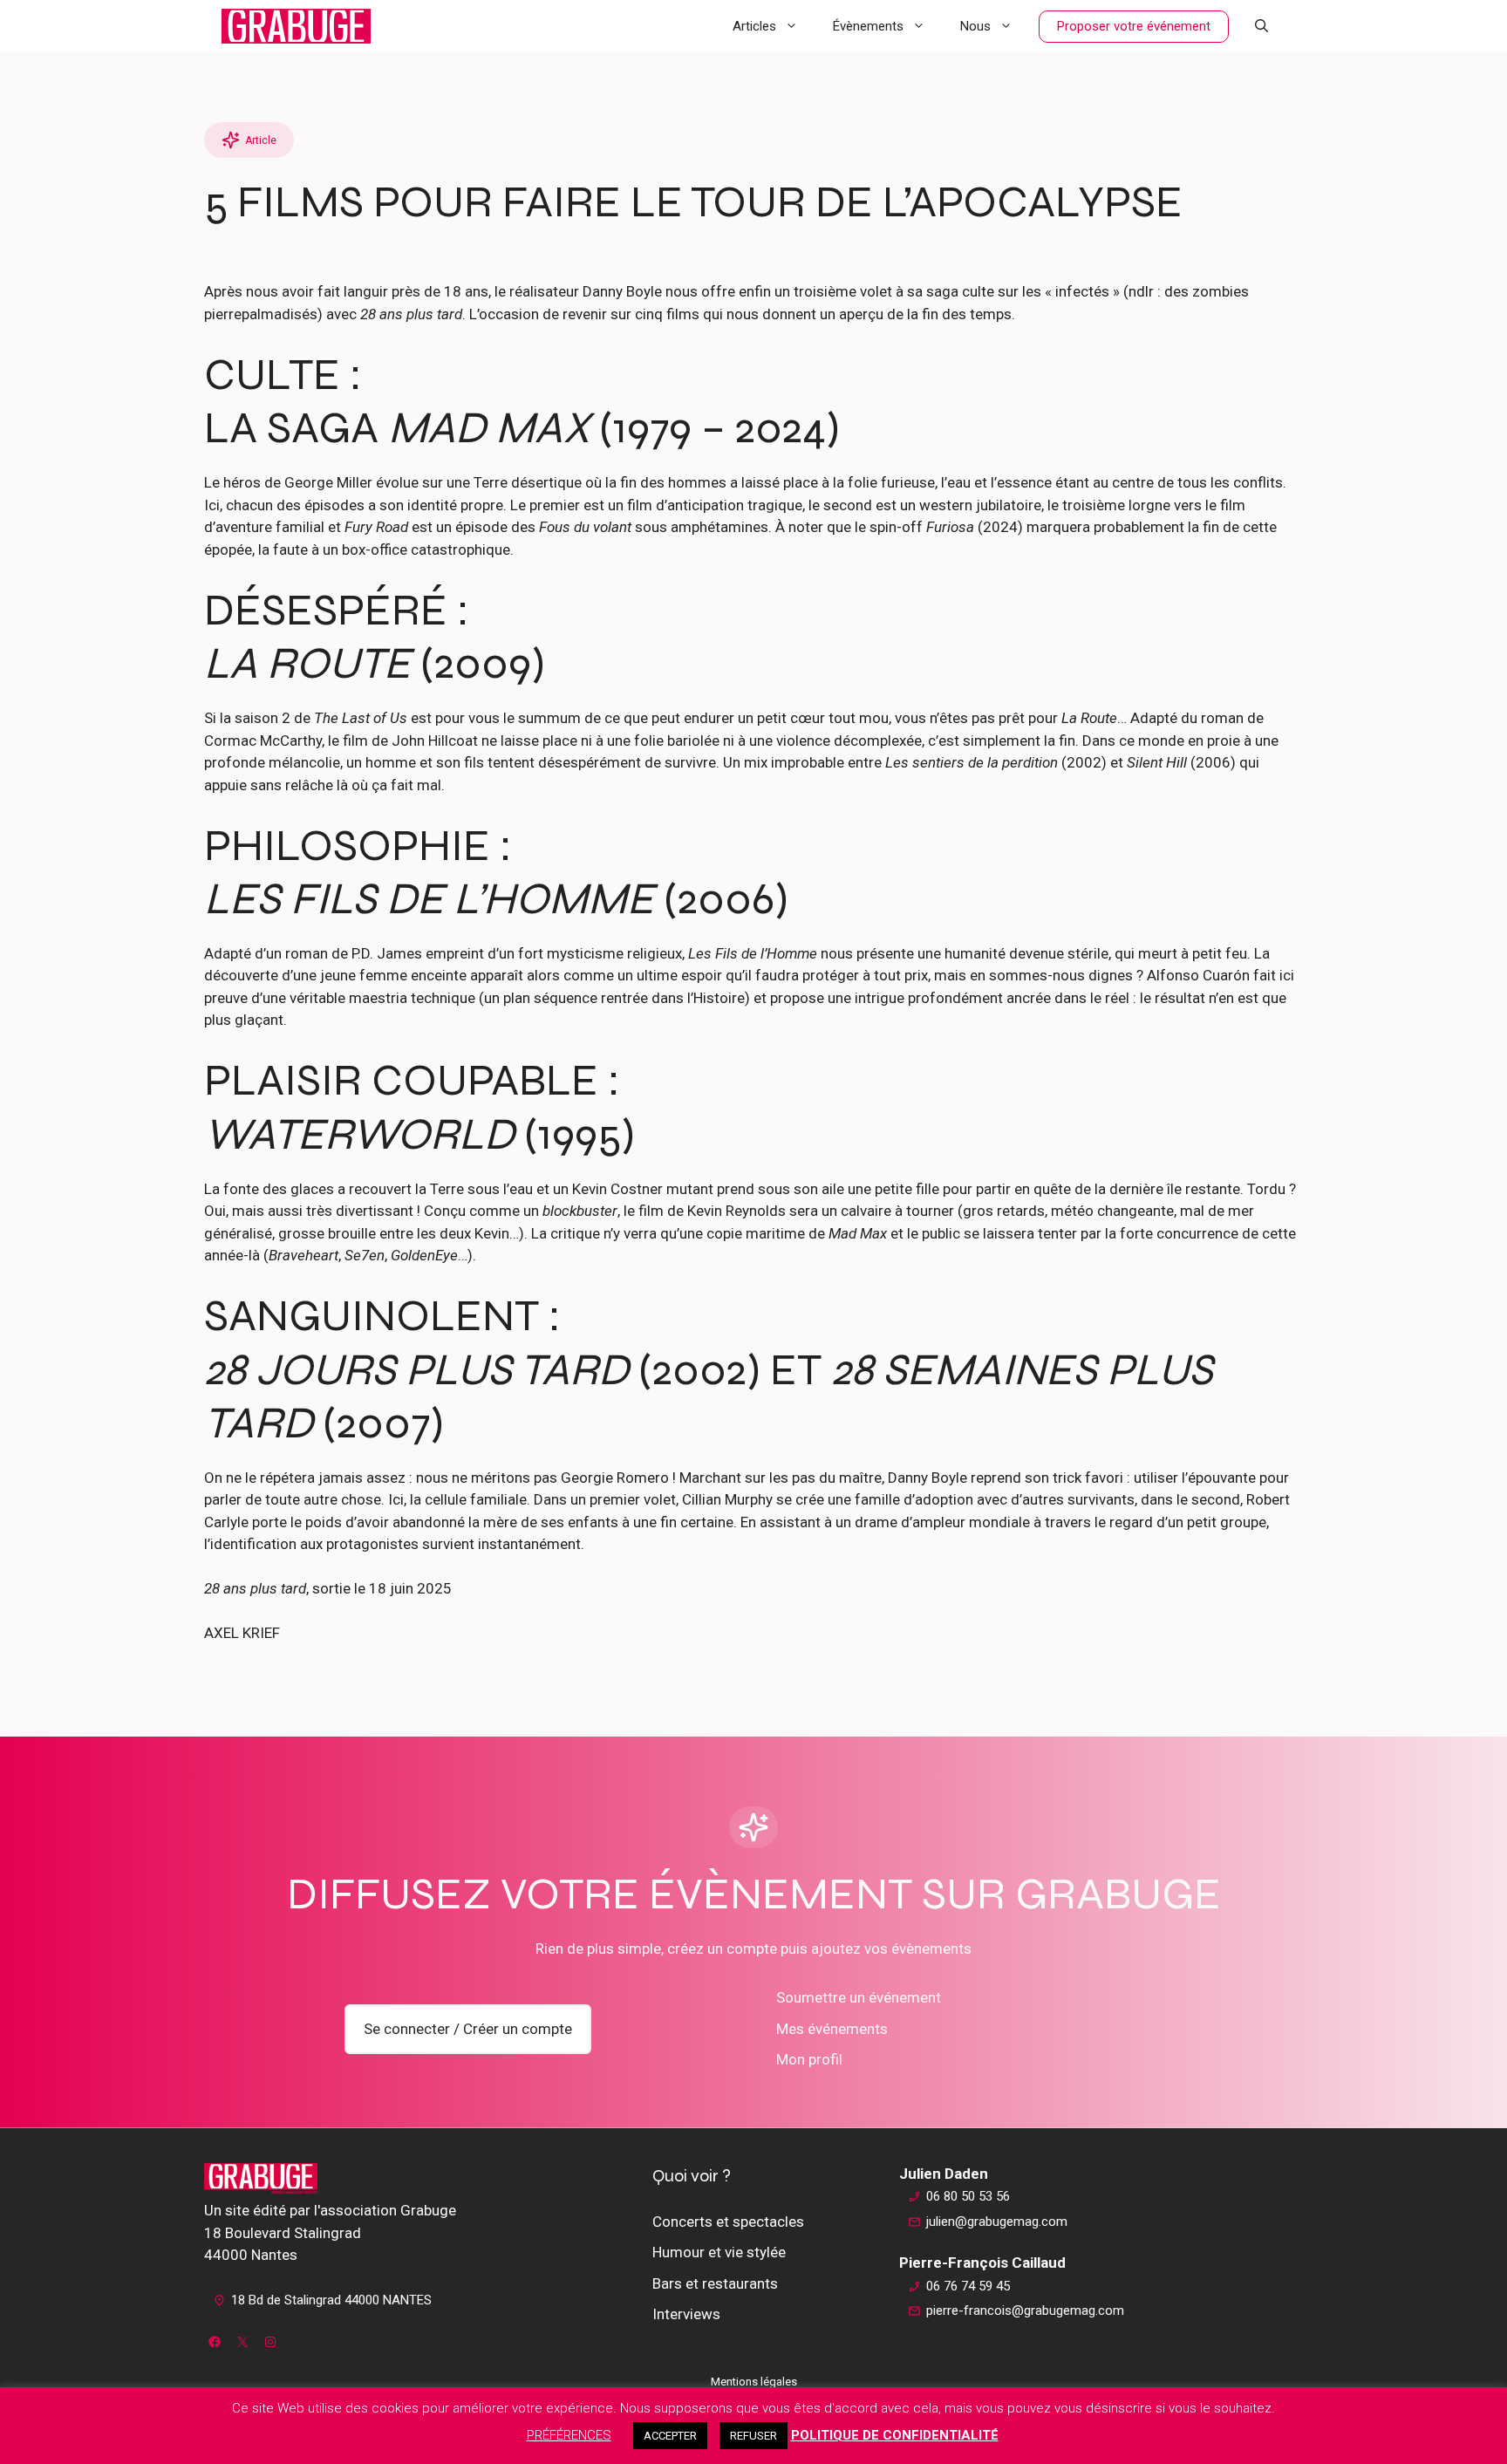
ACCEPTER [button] (670, 2436)
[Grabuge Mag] (296, 26)
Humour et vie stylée (719, 2252)
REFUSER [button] (753, 2436)
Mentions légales (754, 2382)
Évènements (868, 26)
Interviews (686, 2314)
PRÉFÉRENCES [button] (569, 2435)
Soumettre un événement (859, 1997)
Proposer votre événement (1134, 26)
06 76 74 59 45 (968, 2286)
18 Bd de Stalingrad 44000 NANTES (331, 2300)
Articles (754, 26)
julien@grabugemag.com (997, 2222)
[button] (1262, 26)
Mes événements (832, 2029)
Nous (975, 26)
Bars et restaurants (715, 2283)
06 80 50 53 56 (968, 2196)
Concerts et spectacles (728, 2222)
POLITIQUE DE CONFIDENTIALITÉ (895, 2435)
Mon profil (809, 2059)
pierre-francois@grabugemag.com (1025, 2310)
